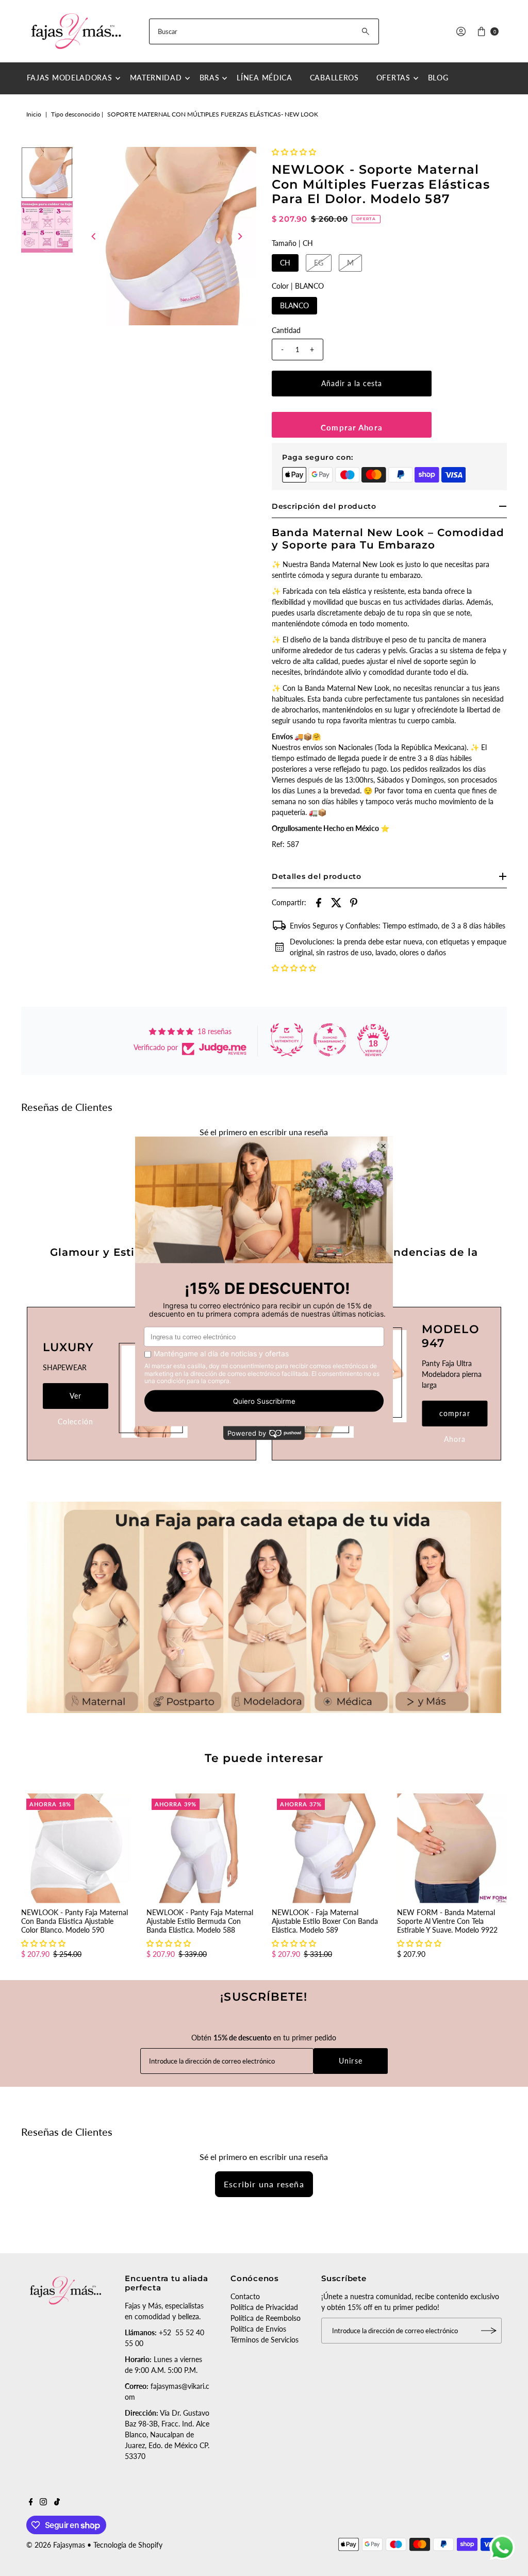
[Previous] (94, 236)
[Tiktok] (57, 2503)
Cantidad (286, 330)
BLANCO (294, 305)
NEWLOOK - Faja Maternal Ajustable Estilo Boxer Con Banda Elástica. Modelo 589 (325, 1921)
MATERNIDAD (156, 78)
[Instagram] (43, 2503)
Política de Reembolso (266, 2318)
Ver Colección (76, 1400)
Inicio (34, 114)
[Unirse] (489, 2331)
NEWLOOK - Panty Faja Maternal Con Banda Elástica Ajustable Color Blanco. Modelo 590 (75, 1921)
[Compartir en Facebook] (319, 902)
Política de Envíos (258, 2329)
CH (285, 263)
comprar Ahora (455, 1418)
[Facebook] (31, 2503)
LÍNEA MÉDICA (264, 78)
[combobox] (264, 31)
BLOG (438, 78)
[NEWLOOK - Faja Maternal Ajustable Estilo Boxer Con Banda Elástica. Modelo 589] (327, 1848)
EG (319, 263)
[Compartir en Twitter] (336, 902)
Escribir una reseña (264, 2184)
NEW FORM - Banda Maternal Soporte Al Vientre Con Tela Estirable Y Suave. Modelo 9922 (447, 1921)
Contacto (245, 2296)
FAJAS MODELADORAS (70, 78)
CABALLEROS (334, 78)
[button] (294, 152)
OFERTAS (393, 78)
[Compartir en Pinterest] (354, 902)
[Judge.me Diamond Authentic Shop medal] (287, 1040)
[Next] (240, 236)
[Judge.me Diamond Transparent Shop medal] (330, 1040)
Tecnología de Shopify (128, 2545)
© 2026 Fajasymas (56, 2545)
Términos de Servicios (265, 2340)
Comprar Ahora (352, 427)
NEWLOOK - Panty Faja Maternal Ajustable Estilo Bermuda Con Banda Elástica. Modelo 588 (200, 1921)
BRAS (210, 78)
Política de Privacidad (264, 2307)
